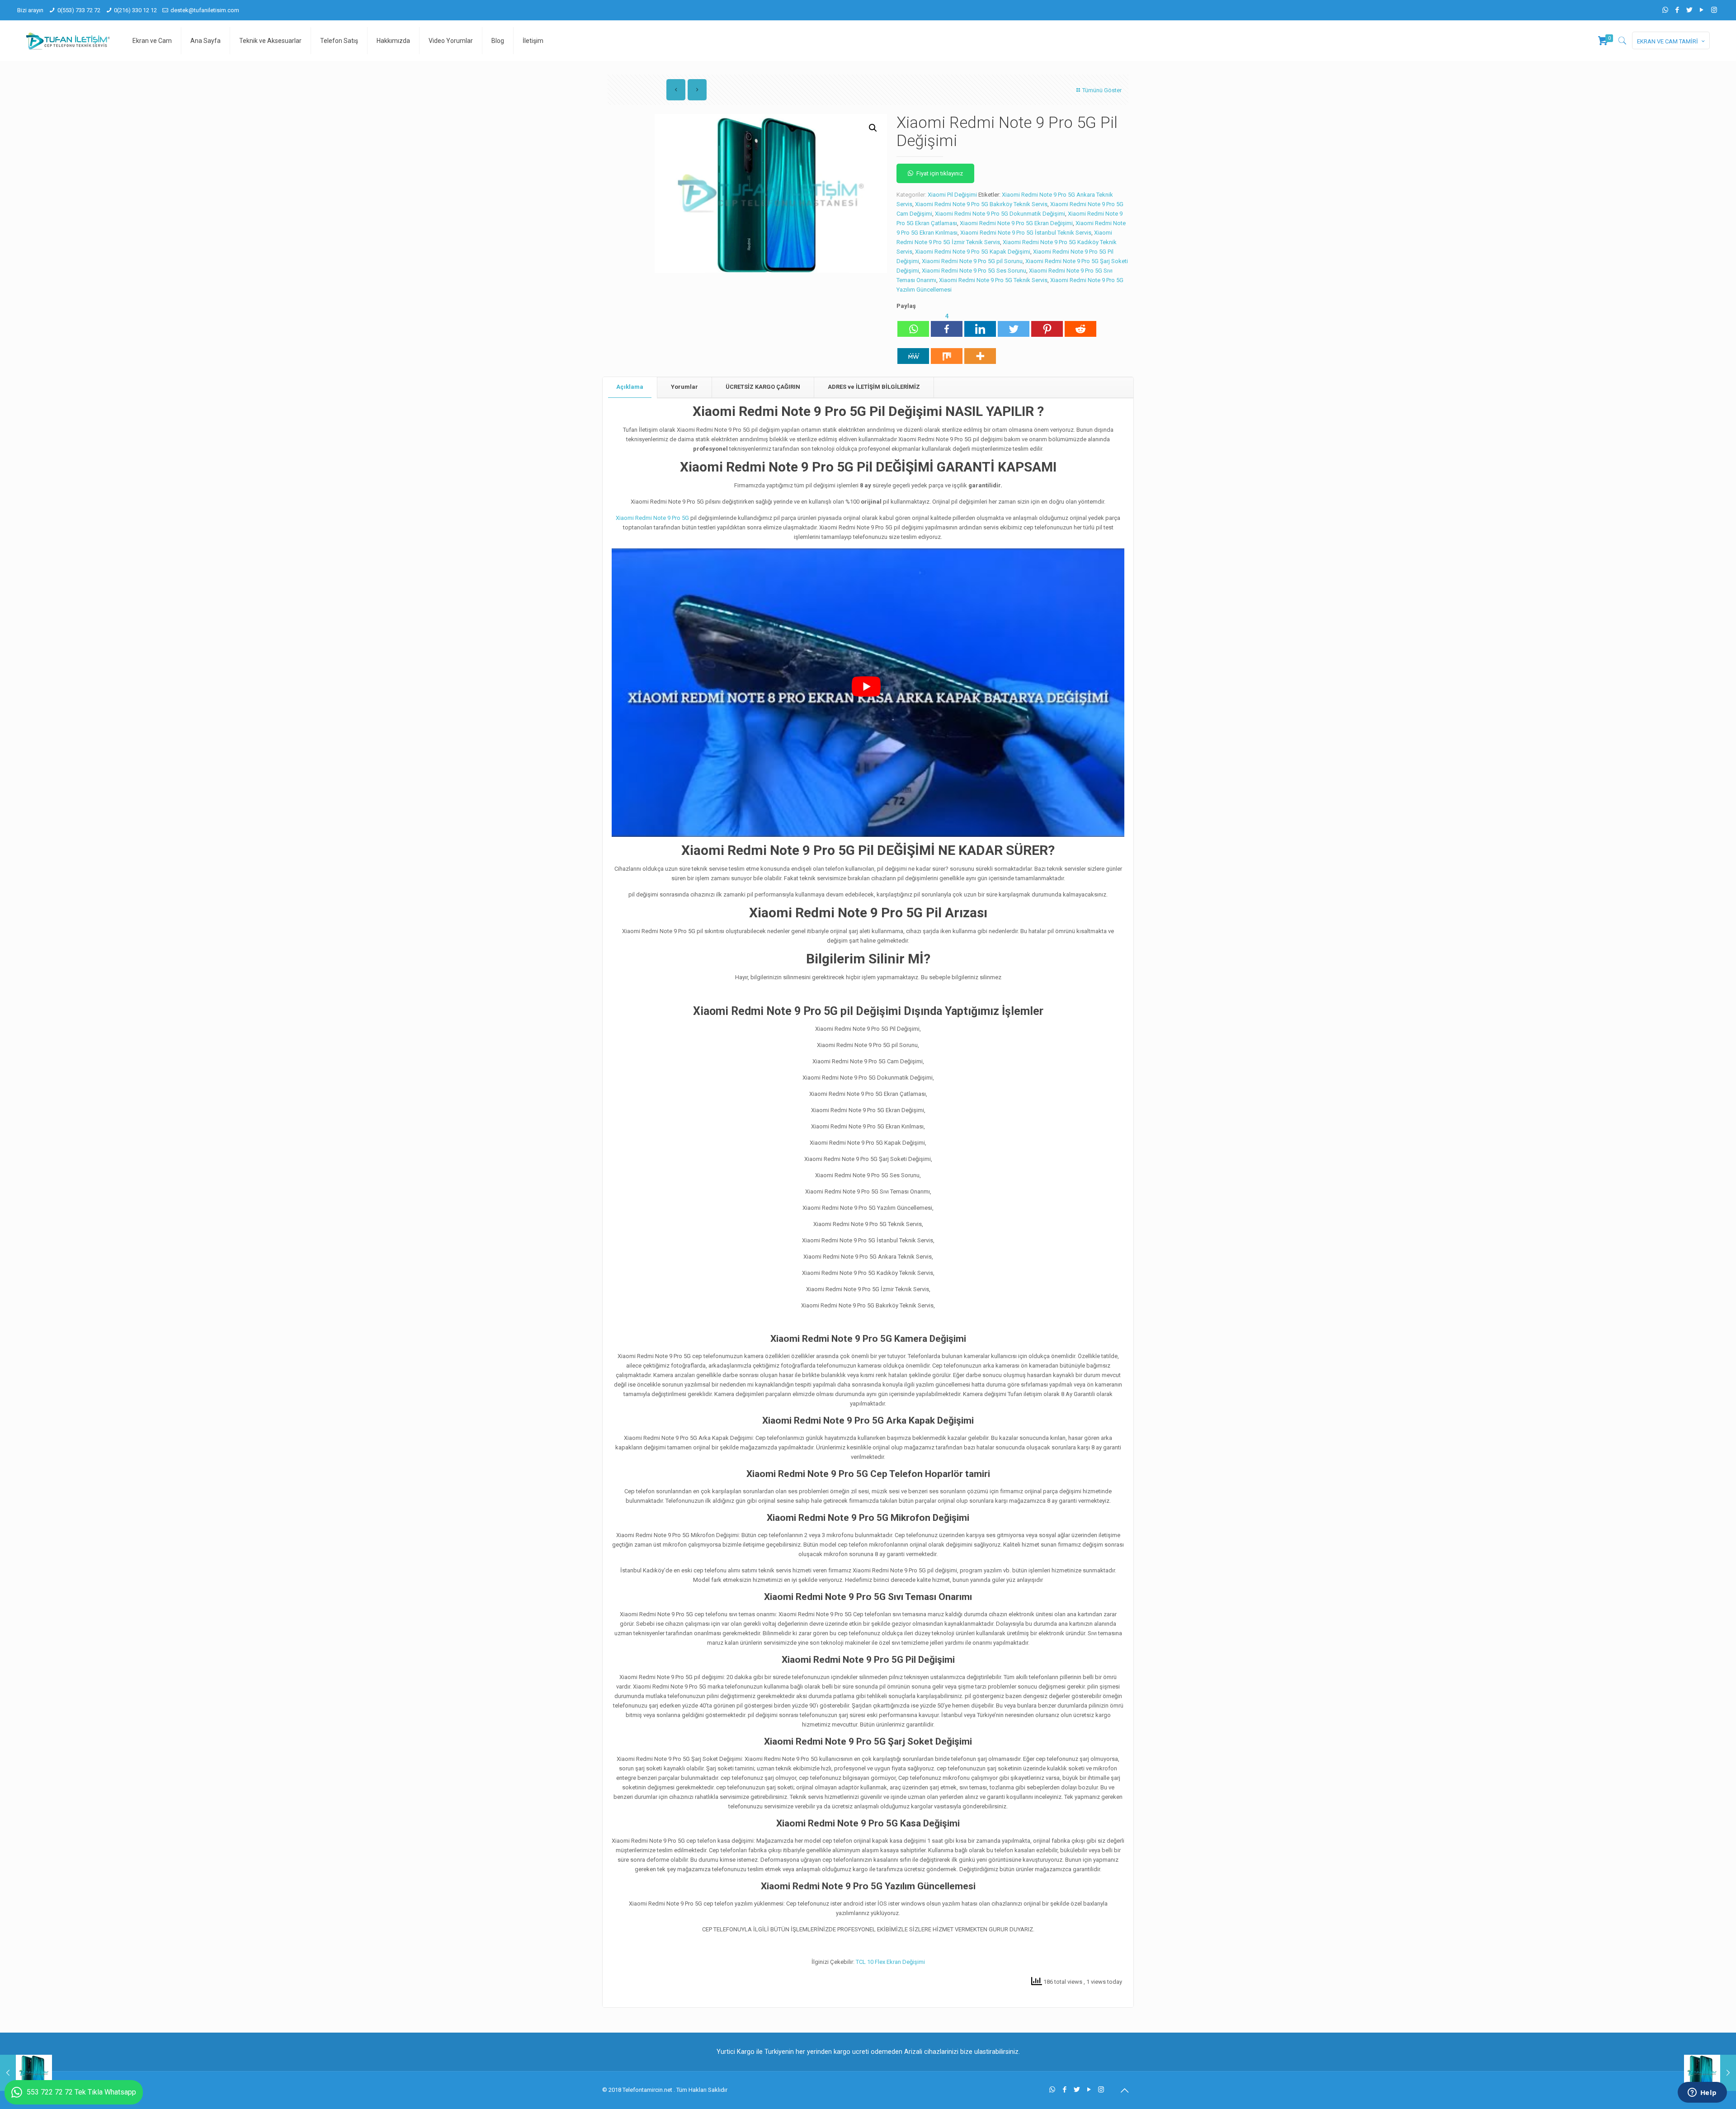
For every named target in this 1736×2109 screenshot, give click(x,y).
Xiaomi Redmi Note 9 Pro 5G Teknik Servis (993, 280)
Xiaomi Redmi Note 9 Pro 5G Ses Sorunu (974, 271)
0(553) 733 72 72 (79, 10)
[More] (980, 351)
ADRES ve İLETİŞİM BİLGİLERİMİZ (874, 387)
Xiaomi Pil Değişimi (952, 195)
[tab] (630, 387)
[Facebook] (1677, 10)
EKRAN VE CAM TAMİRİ (1668, 41)
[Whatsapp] (913, 324)
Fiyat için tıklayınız (940, 173)
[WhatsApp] (1665, 10)
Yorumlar (684, 387)
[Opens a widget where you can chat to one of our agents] (1702, 2093)
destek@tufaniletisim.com (205, 10)
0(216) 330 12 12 (135, 10)
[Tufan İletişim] (68, 41)
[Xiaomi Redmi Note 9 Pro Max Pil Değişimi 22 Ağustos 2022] (1710, 2073)
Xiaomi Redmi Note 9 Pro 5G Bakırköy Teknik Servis (981, 204)
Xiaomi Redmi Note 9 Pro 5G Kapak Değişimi (973, 252)
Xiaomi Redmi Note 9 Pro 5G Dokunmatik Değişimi (1000, 214)
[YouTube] (1702, 10)
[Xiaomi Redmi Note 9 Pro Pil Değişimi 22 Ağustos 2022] (26, 2073)
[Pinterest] (1047, 324)
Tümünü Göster (1102, 90)
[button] (873, 128)
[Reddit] (1080, 324)
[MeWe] (913, 351)
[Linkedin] (980, 324)
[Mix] (947, 351)
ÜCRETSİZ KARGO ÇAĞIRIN (763, 387)
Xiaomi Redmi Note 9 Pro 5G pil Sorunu (972, 261)
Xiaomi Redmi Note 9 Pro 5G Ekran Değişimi (1016, 223)
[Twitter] (1690, 10)
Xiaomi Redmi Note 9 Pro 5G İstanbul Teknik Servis (1026, 233)
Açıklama (630, 387)
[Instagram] (1714, 10)
